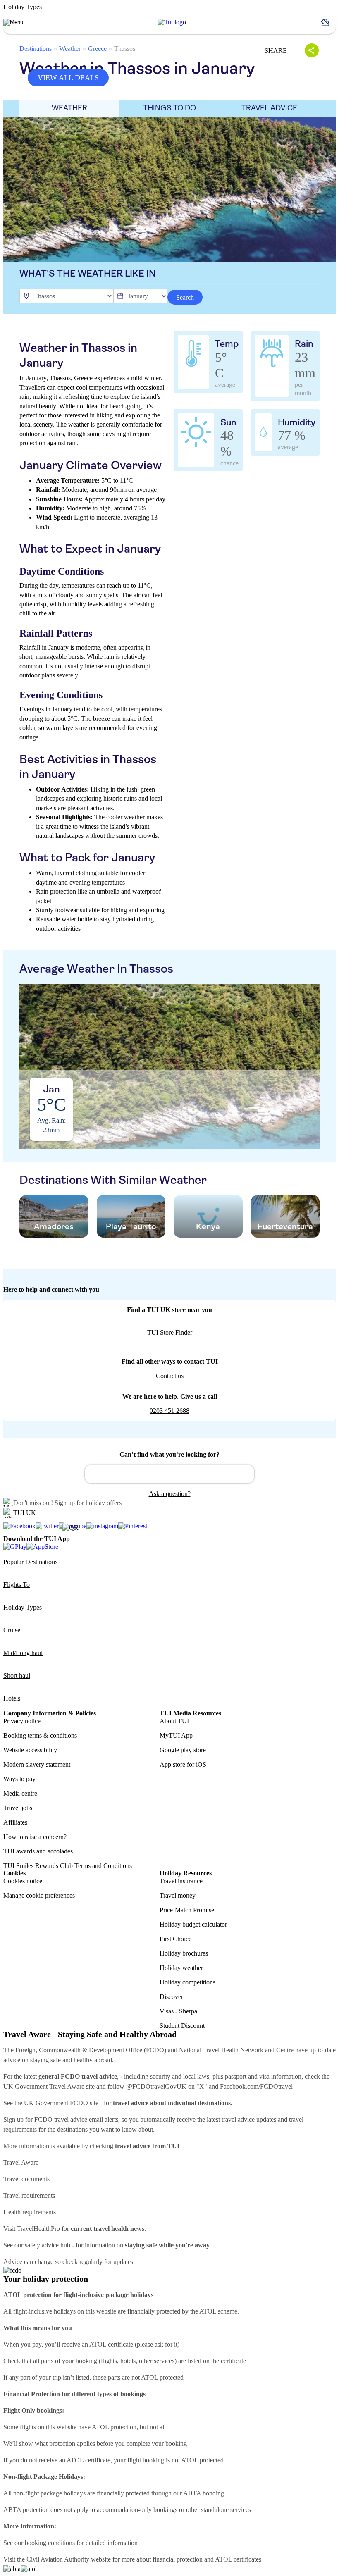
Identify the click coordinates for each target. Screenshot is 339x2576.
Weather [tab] (69, 108)
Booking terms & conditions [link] (40, 1735)
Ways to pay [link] (19, 1779)
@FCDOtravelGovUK (156, 2086)
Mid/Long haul (23, 1653)
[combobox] (169, 1474)
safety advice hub (48, 2245)
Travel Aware (21, 2162)
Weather (70, 49)
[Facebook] (19, 1526)
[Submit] (95, 1470)
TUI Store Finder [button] (170, 1332)
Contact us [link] (170, 1376)
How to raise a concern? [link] (35, 1837)
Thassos (125, 49)
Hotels (12, 1698)
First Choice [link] (175, 1939)
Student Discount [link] (182, 2026)
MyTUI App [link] (176, 1735)
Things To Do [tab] (169, 108)
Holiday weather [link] (181, 1968)
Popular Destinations (30, 1562)
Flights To (17, 1585)
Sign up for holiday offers (88, 1503)
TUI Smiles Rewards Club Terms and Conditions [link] (68, 1866)
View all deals (68, 78)
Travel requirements (29, 2196)
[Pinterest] (133, 1526)
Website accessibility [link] (30, 1750)
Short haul (17, 1676)
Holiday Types (23, 1607)
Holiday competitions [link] (187, 1982)
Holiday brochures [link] (184, 1953)
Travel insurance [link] (181, 1881)
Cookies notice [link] (23, 1881)
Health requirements (30, 2212)
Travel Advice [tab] (269, 108)
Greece (97, 49)
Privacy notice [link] (22, 1721)
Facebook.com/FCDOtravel (256, 2086)
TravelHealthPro (38, 2229)
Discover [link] (171, 1997)
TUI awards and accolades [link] (38, 1851)
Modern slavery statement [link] (37, 1764)
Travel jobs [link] (18, 1808)
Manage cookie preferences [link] (39, 1895)
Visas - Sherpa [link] (178, 2011)
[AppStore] (42, 1547)
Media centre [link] (20, 1793)
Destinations (36, 49)
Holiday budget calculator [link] (193, 1924)
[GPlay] (15, 1547)
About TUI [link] (174, 1721)
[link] (172, 22)
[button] (328, 22)
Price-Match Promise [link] (187, 1910)
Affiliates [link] (15, 1822)
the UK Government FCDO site (56, 2103)
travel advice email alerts (86, 2119)
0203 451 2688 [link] (169, 1411)
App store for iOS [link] (183, 1764)
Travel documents (26, 2179)
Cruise (12, 1630)
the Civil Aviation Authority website (64, 2559)
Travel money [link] (178, 1895)
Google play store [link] (183, 1750)
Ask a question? (170, 1494)
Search (185, 297)
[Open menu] (13, 22)
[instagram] (102, 1526)
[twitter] (47, 1526)
